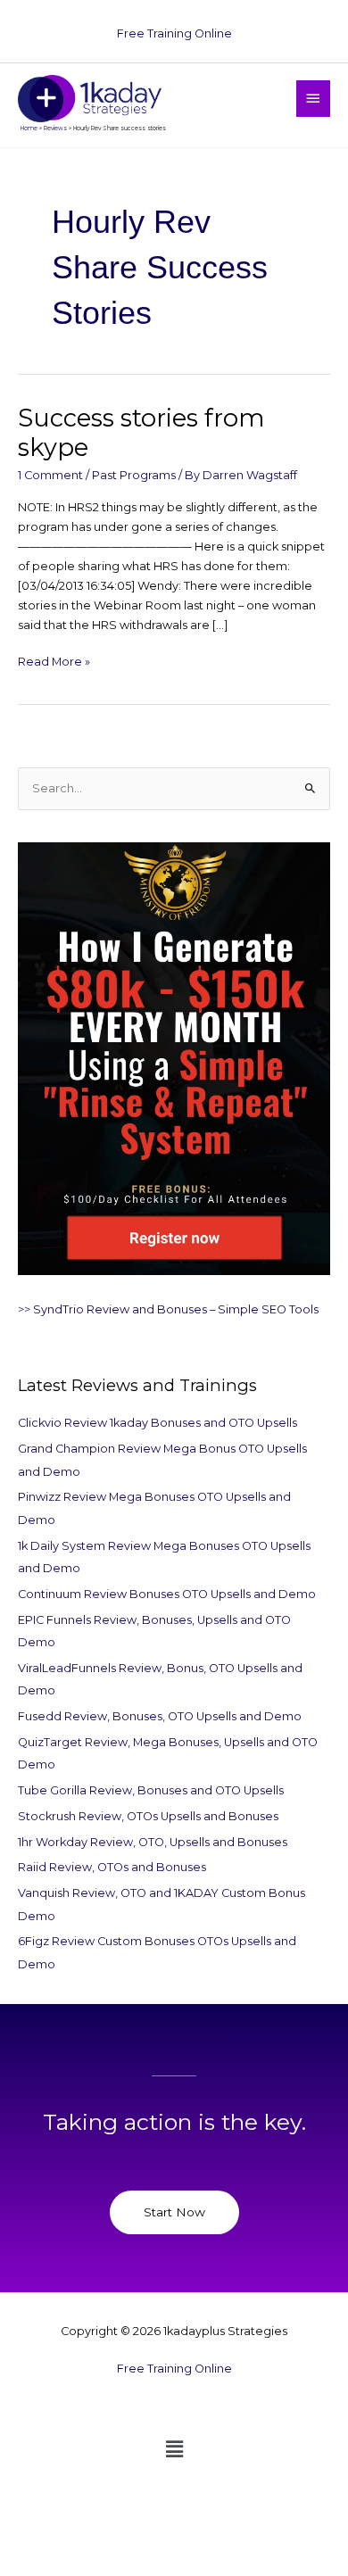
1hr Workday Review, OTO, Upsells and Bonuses (153, 1842)
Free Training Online (174, 33)
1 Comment (50, 475)
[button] (174, 2449)
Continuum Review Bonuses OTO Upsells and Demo (167, 1594)
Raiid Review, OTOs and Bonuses (112, 1867)
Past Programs (134, 475)
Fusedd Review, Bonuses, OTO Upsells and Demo (160, 1716)
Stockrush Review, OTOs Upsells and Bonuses (148, 1816)
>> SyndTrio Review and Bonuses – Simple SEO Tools (168, 1309)
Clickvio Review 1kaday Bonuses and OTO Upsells (157, 1423)
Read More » (54, 660)
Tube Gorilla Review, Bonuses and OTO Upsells (151, 1790)
